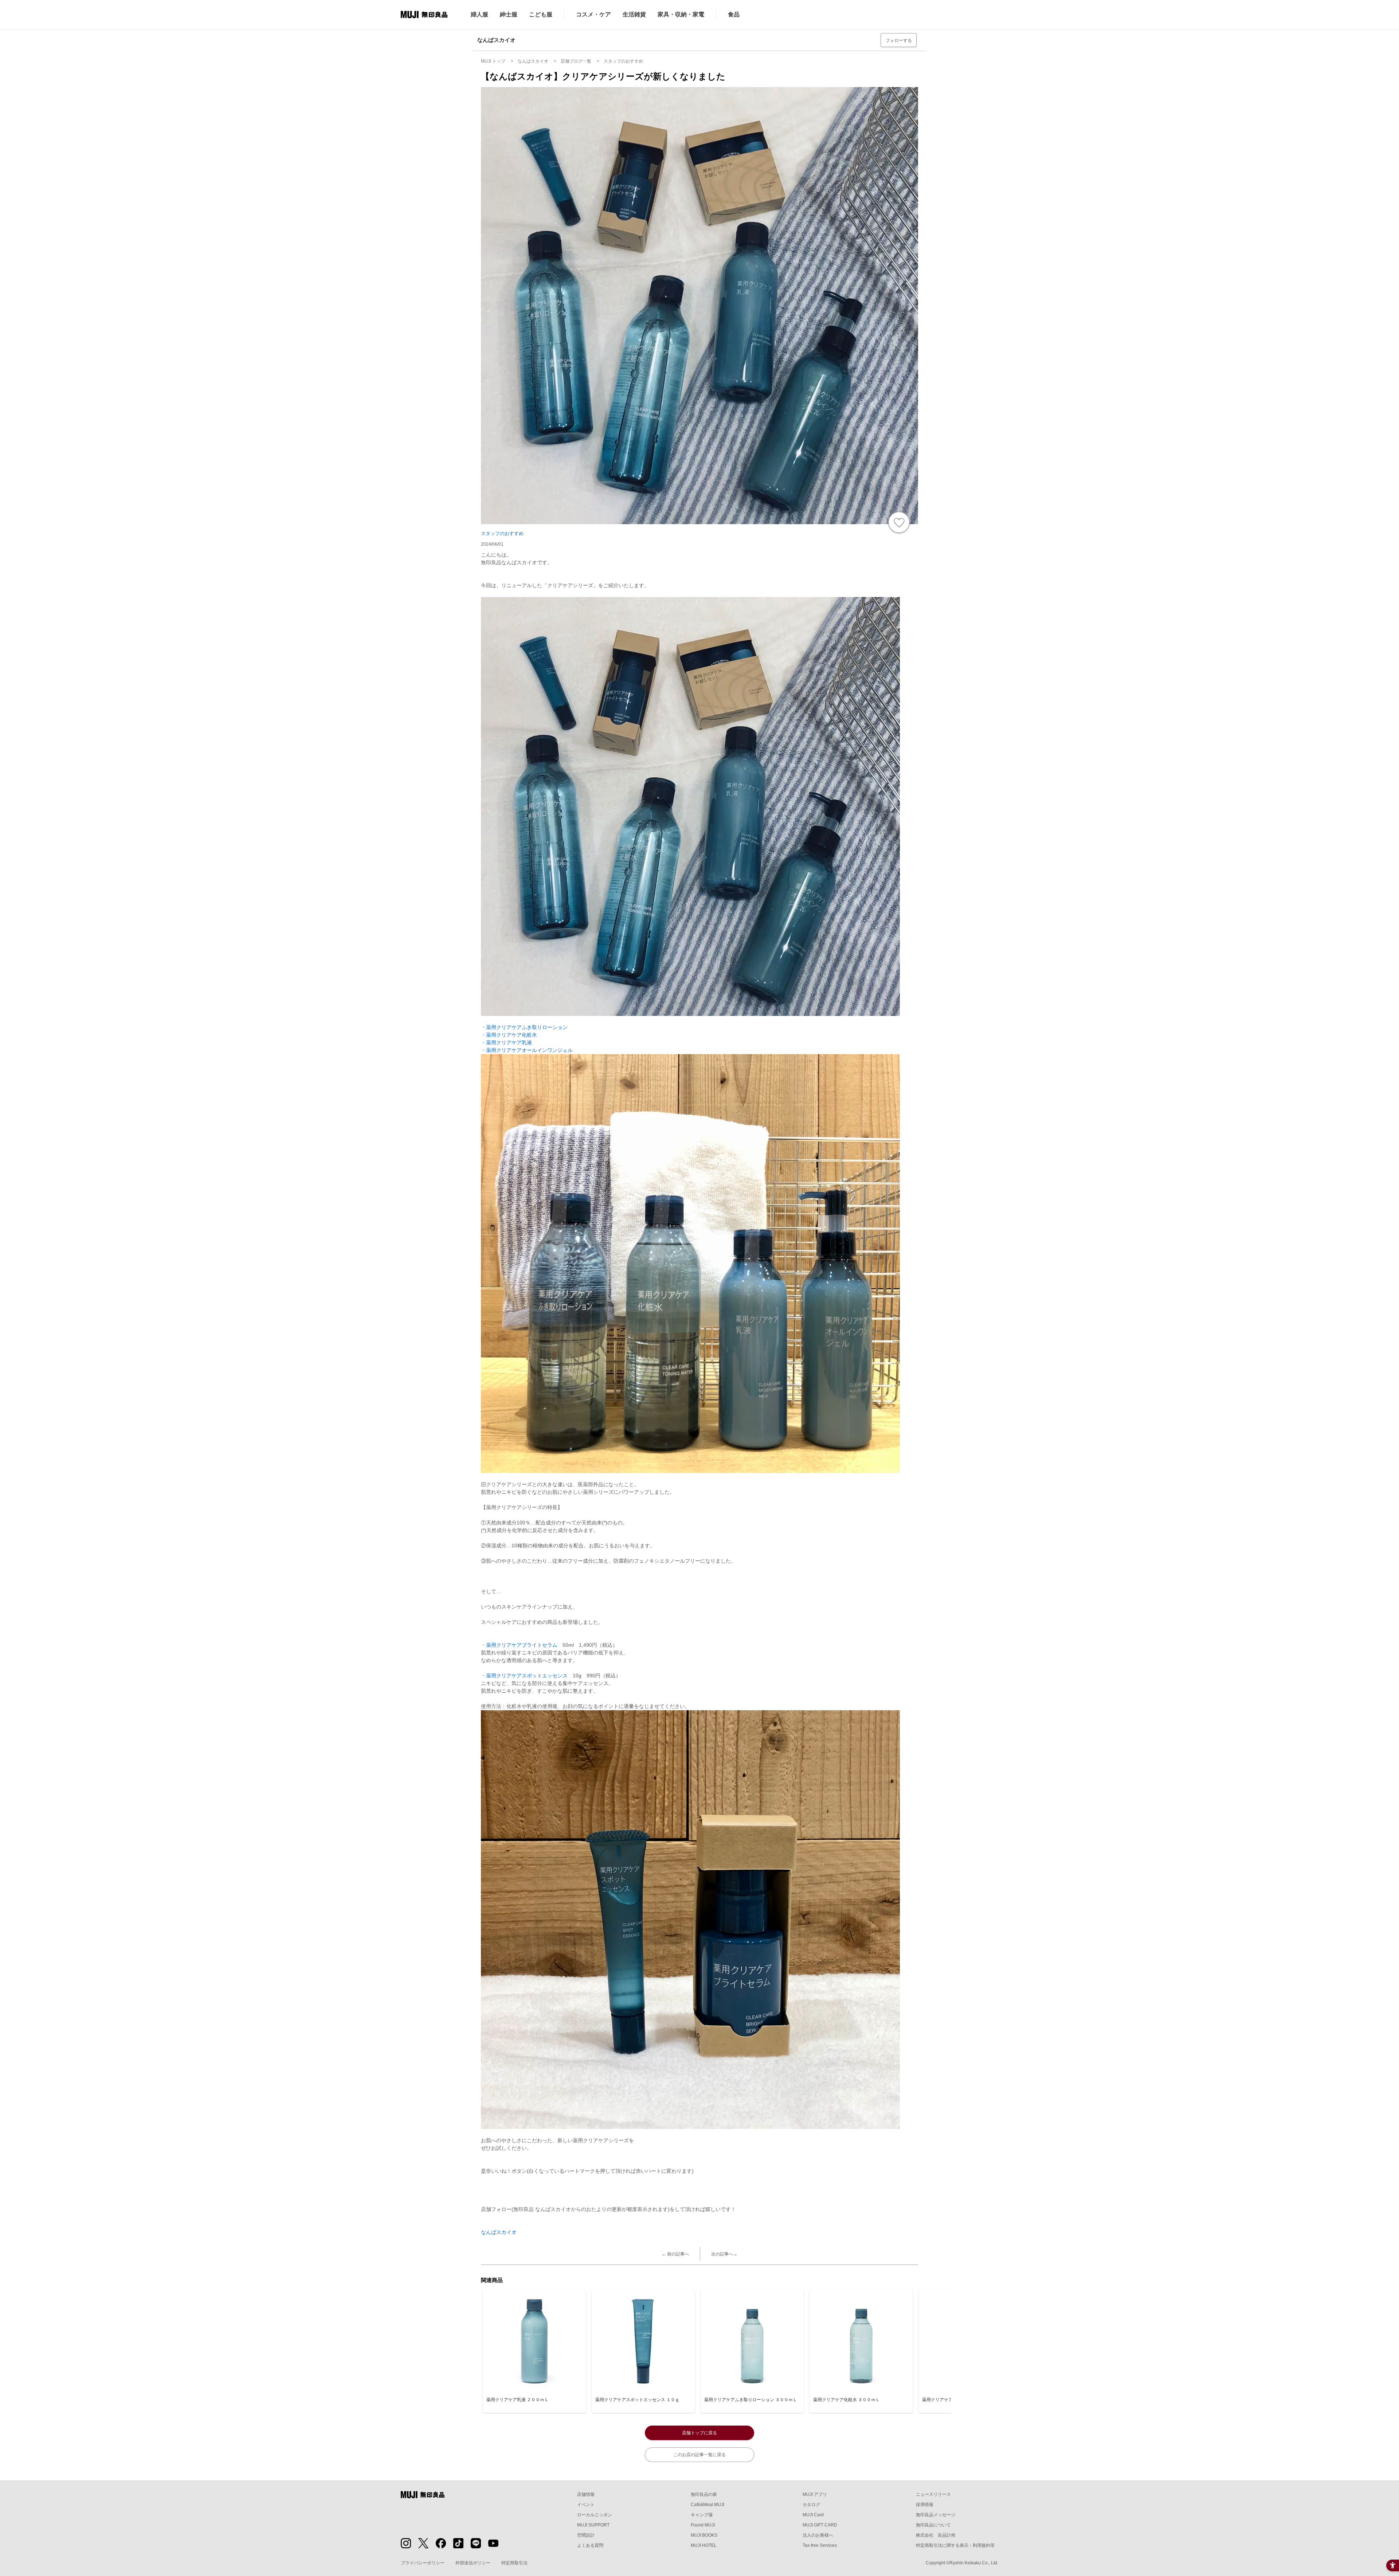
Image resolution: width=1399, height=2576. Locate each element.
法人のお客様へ (818, 2535)
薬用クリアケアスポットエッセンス (527, 1676)
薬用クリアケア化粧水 (512, 1035)
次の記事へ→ (724, 2254)
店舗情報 (586, 2494)
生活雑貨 (634, 14)
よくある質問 (590, 2545)
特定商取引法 (514, 2563)
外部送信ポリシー (473, 2563)
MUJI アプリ (815, 2494)
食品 (734, 14)
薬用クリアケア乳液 (509, 1042)
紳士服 (509, 14)
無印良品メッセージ (936, 2515)
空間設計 (586, 2535)
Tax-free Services (820, 2545)
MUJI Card (813, 2515)
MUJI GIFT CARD (820, 2525)
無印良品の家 (704, 2494)
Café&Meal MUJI (708, 2505)
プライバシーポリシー (423, 2563)
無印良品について (933, 2525)
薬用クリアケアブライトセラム (522, 1645)
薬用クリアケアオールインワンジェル (529, 1050)
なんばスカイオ (499, 2232)
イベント (586, 2505)
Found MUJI (703, 2525)
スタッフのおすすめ (502, 533)
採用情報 (925, 2505)
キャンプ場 (702, 2515)
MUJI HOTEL (704, 2545)
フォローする (899, 40)
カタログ (811, 2505)
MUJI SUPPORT (593, 2525)
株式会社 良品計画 (936, 2535)
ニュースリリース (933, 2494)
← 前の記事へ (675, 2254)
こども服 (541, 14)
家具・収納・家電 (681, 14)
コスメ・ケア (593, 14)
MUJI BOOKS (704, 2535)
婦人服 (479, 14)
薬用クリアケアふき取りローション (527, 1027)
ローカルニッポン (595, 2515)
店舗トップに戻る (699, 2433)
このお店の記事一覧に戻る (699, 2455)
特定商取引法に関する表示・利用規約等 (955, 2545)
